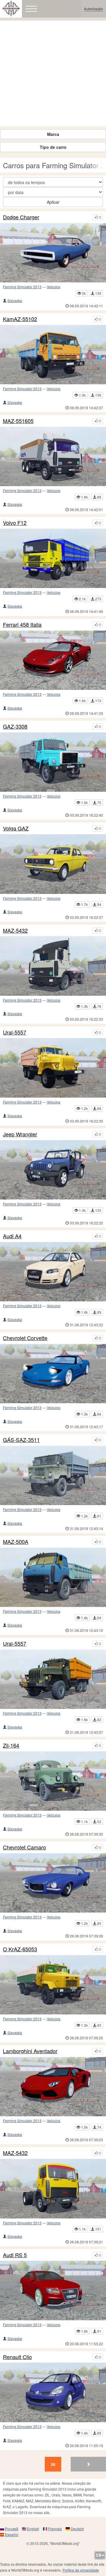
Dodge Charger (21, 217)
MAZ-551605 (18, 421)
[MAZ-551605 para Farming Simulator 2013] (53, 456)
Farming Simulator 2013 (22, 287)
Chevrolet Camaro (24, 1847)
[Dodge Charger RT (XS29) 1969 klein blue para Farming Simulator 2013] (53, 253)
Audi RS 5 (15, 2255)
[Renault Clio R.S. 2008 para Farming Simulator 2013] (53, 2392)
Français (55, 2529)
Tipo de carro (53, 147)
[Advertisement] (53, 73)
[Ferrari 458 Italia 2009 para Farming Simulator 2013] (53, 660)
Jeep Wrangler (20, 1134)
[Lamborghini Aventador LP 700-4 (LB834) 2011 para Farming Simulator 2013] (53, 2087)
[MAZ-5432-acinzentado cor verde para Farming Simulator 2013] (53, 966)
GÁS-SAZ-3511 (21, 1440)
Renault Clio (17, 2357)
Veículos (54, 287)
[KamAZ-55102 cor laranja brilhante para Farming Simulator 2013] (53, 355)
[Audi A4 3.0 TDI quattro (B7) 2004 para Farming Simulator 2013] (53, 1272)
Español (12, 2534)
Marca (53, 134)
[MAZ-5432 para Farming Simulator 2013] (53, 2188)
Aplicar (53, 202)
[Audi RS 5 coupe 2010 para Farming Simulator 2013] (53, 2290)
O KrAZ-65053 (20, 1949)
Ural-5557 (15, 1032)
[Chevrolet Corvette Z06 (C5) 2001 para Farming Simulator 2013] (53, 1374)
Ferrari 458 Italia (22, 625)
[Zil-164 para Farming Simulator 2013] (53, 1781)
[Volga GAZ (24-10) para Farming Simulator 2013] (53, 864)
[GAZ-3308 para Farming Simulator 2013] (53, 762)
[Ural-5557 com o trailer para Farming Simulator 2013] (53, 1068)
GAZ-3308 (15, 727)
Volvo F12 (15, 523)
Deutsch (77, 2529)
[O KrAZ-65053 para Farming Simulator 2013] (53, 1985)
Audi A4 (12, 1236)
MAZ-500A (16, 1542)
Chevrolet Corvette (25, 1338)
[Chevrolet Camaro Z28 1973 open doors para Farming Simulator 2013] (53, 1883)
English (33, 2529)
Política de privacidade (81, 2570)
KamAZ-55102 (20, 319)
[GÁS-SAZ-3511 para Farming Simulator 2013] (53, 1475)
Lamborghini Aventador (30, 2051)
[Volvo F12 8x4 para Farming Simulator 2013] (53, 558)
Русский (12, 2529)
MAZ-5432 (15, 931)
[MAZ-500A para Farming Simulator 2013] (53, 1577)
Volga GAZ (16, 828)
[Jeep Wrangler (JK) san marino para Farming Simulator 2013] (53, 1170)
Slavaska (15, 300)
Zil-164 (11, 1746)
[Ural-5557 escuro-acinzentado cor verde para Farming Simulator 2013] (53, 1679)
